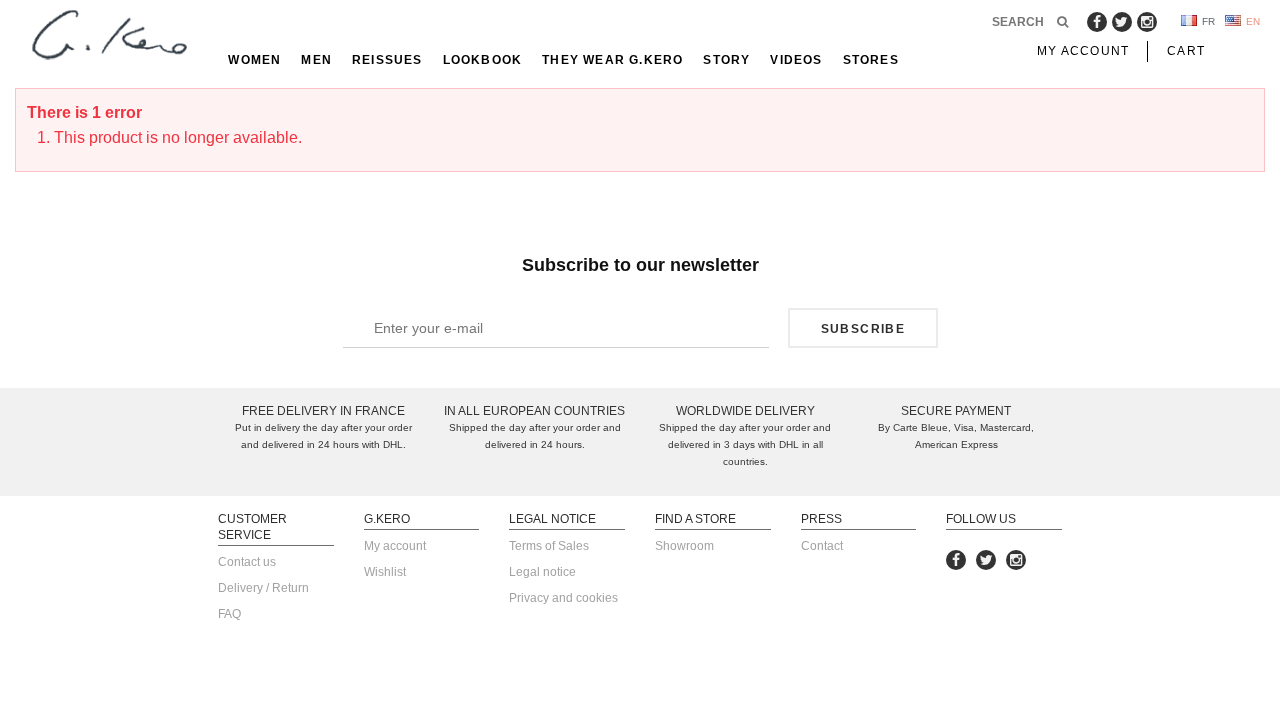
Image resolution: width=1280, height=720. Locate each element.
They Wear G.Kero (612, 60)
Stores (871, 60)
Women (254, 60)
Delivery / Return (263, 588)
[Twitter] (1122, 22)
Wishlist (385, 572)
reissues (387, 60)
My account (395, 546)
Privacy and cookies (563, 598)
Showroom (684, 546)
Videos (796, 60)
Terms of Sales (549, 546)
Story (726, 60)
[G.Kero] (106, 36)
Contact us (247, 562)
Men (316, 60)
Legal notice (542, 572)
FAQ (229, 614)
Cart (1186, 51)
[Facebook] (1097, 22)
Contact (822, 546)
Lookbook (483, 60)
